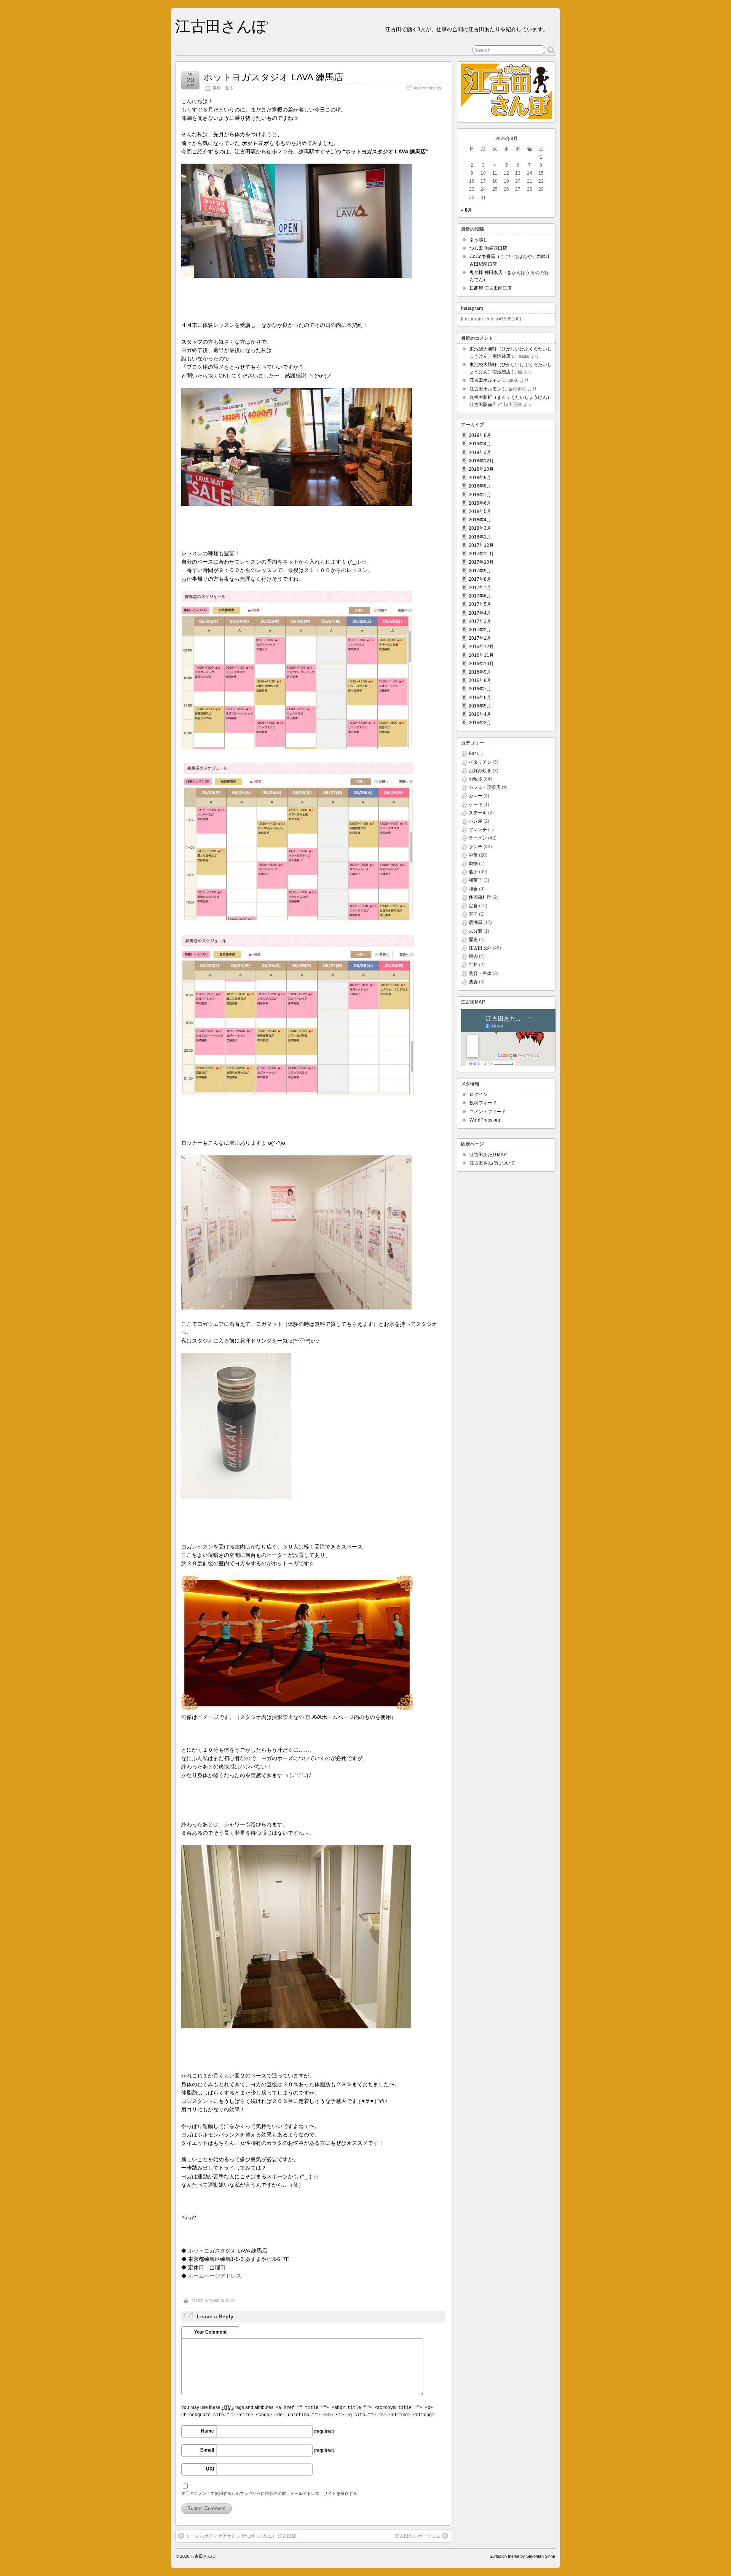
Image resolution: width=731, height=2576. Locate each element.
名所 (473, 872)
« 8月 (467, 210)
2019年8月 (480, 435)
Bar (472, 754)
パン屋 (476, 821)
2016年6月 (480, 698)
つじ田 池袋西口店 (488, 248)
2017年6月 (480, 596)
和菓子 (476, 880)
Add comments (427, 88)
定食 (473, 906)
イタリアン (480, 762)
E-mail (207, 2450)
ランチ (476, 847)
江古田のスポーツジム (418, 2536)
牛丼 (473, 965)
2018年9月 (480, 478)
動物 (473, 863)
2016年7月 (480, 689)
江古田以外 (480, 948)
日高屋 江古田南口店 (491, 288)
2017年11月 (481, 554)
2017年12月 (481, 545)
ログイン (479, 1094)
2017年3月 (480, 621)
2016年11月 (481, 655)
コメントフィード (488, 1112)
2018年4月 (480, 520)
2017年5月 (480, 604)
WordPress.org (485, 1120)
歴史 (473, 940)
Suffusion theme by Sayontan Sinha (522, 2556)
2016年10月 (481, 664)
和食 (473, 889)
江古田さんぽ (221, 26)
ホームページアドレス (215, 2276)
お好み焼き (480, 771)
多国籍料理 (480, 897)
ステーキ (478, 813)
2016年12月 (481, 647)
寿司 (473, 914)
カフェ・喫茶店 (485, 787)
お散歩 (476, 779)
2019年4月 (480, 444)
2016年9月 (480, 672)
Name (207, 2431)
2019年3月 (480, 452)
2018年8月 (480, 486)
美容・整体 (223, 88)
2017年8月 (480, 579)
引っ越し (479, 240)
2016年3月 (480, 723)
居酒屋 (476, 922)
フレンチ (478, 830)
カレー (476, 796)
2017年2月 (480, 630)
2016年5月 (480, 706)
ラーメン (478, 838)
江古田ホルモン (485, 380)
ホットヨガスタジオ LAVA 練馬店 (273, 77)
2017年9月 (480, 571)
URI (210, 2469)
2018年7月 (480, 495)
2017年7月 (480, 588)
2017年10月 (481, 562)
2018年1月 (480, 537)
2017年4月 (480, 613)
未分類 (476, 931)
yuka (215, 2300)
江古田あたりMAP (488, 1155)
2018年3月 (480, 528)
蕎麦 (473, 982)
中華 (473, 855)
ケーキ (476, 805)
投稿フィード (483, 1103)
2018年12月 (481, 461)
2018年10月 (481, 469)
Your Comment (210, 2332)
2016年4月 (480, 714)
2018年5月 (480, 511)
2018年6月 (480, 503)
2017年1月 (480, 638)
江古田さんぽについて (492, 1163)
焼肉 (473, 956)
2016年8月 (480, 680)
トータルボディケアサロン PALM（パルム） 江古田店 (241, 2536)
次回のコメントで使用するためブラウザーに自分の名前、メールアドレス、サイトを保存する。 (271, 2493)
